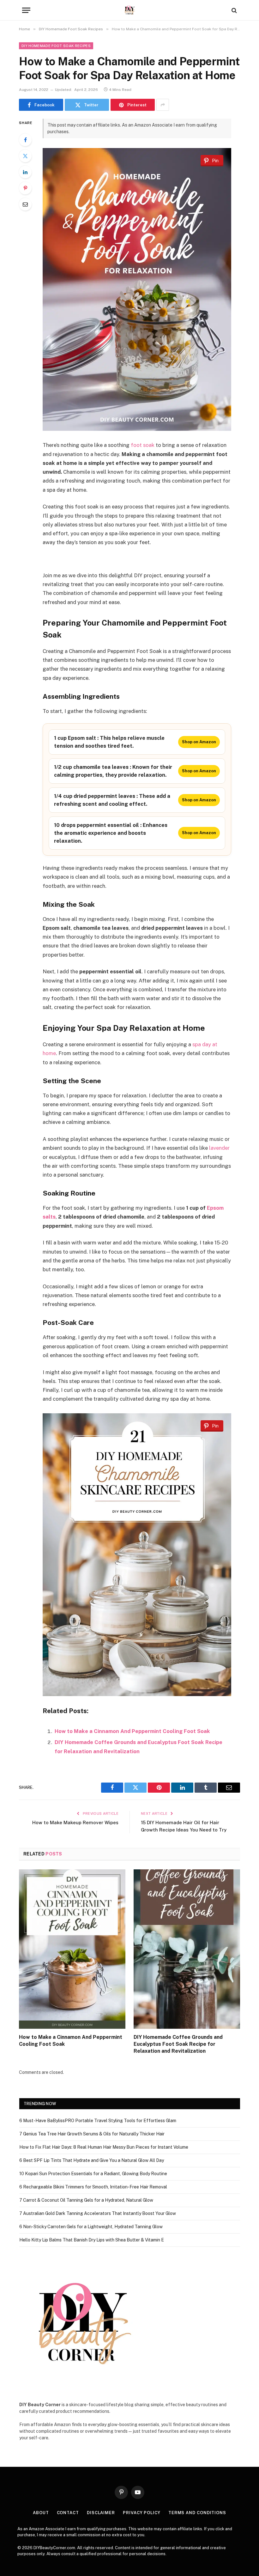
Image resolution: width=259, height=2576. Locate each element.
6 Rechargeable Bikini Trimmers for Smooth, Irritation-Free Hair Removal (93, 2187)
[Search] (234, 10)
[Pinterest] (25, 188)
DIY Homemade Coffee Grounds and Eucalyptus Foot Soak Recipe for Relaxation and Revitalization (178, 2044)
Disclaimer (101, 2513)
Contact (68, 2513)
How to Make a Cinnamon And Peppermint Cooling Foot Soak (132, 1731)
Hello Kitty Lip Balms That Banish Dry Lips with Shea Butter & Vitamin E (92, 2240)
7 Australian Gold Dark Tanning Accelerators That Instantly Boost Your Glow (98, 2213)
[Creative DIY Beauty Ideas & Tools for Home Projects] (130, 10)
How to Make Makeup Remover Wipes (75, 1822)
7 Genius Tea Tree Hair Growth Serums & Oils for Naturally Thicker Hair (92, 2134)
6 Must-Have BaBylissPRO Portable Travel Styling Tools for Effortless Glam (98, 2121)
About (41, 2513)
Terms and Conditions (197, 2513)
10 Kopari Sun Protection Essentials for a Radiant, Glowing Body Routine (93, 2174)
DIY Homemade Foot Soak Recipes (56, 46)
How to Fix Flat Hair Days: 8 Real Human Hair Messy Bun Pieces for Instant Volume (104, 2147)
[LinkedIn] (25, 172)
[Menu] (26, 10)
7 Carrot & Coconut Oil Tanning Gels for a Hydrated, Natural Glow (86, 2200)
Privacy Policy (142, 2513)
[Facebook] (25, 140)
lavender (219, 1148)
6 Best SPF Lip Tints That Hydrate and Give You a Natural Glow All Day (92, 2160)
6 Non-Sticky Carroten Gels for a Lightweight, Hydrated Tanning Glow (91, 2227)
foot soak (143, 445)
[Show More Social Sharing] (163, 105)
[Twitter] (25, 156)
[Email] (25, 204)
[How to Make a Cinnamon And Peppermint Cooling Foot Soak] (72, 1949)
